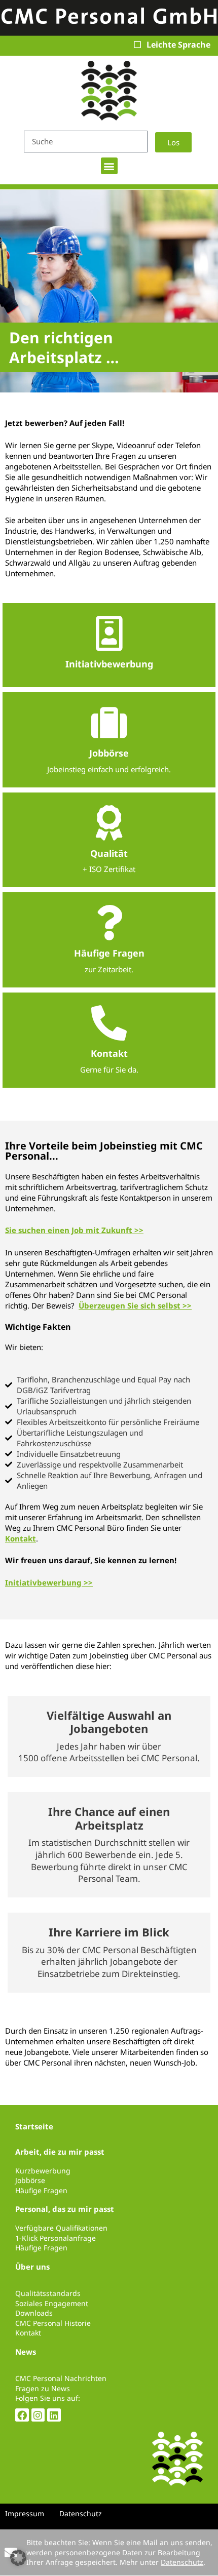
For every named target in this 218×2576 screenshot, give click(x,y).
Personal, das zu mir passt (65, 2209)
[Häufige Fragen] (109, 923)
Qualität (109, 853)
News (26, 2352)
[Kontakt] (109, 1023)
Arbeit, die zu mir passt (60, 2152)
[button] (109, 166)
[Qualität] (109, 823)
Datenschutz (182, 2562)
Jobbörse (109, 753)
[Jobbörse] (109, 723)
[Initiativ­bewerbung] (109, 633)
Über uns (32, 2267)
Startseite (34, 2126)
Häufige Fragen (109, 953)
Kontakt (109, 1053)
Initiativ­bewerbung (109, 664)
